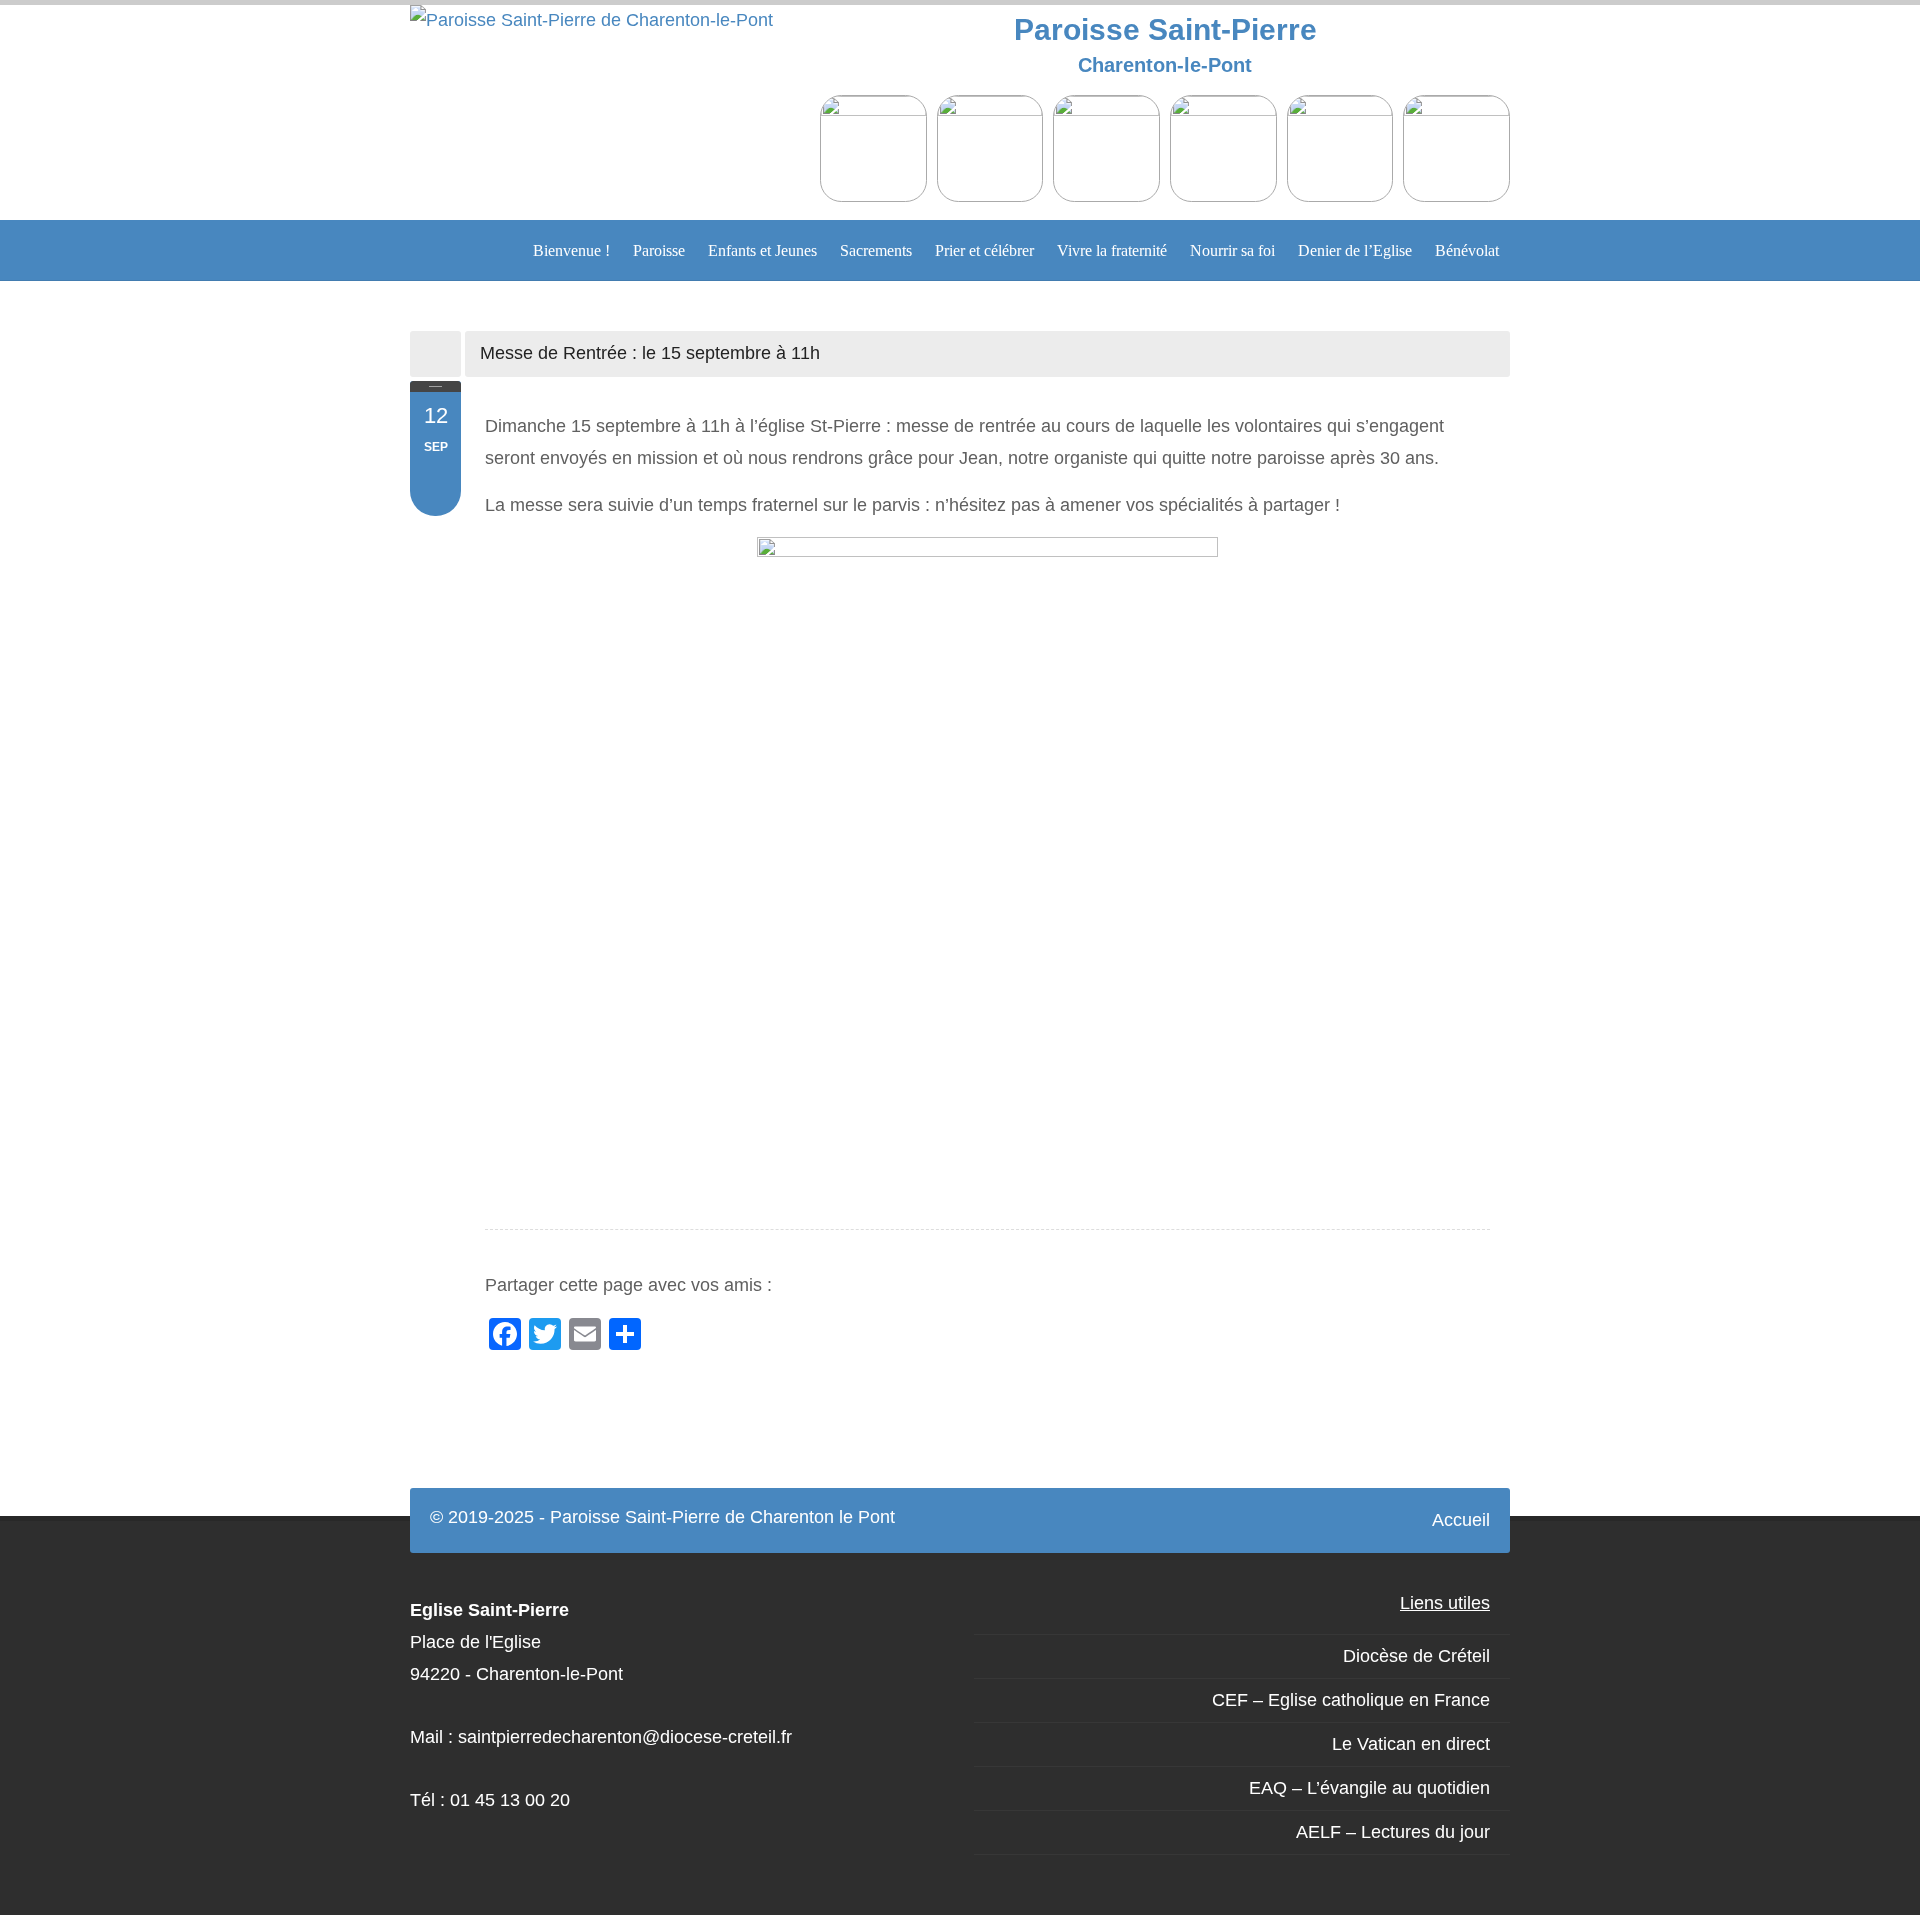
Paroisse (659, 250)
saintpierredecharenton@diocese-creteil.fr (625, 1737)
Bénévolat (1467, 250)
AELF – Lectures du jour (1393, 1832)
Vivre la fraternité (1112, 250)
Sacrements (876, 250)
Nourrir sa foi (1232, 250)
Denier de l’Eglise (1355, 250)
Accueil (1461, 1520)
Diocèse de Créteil (1416, 1656)
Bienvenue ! (571, 250)
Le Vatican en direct (1411, 1744)
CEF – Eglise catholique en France (1351, 1700)
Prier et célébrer (984, 250)
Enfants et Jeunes (762, 250)
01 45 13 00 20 (510, 1800)
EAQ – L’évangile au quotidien (1369, 1788)
